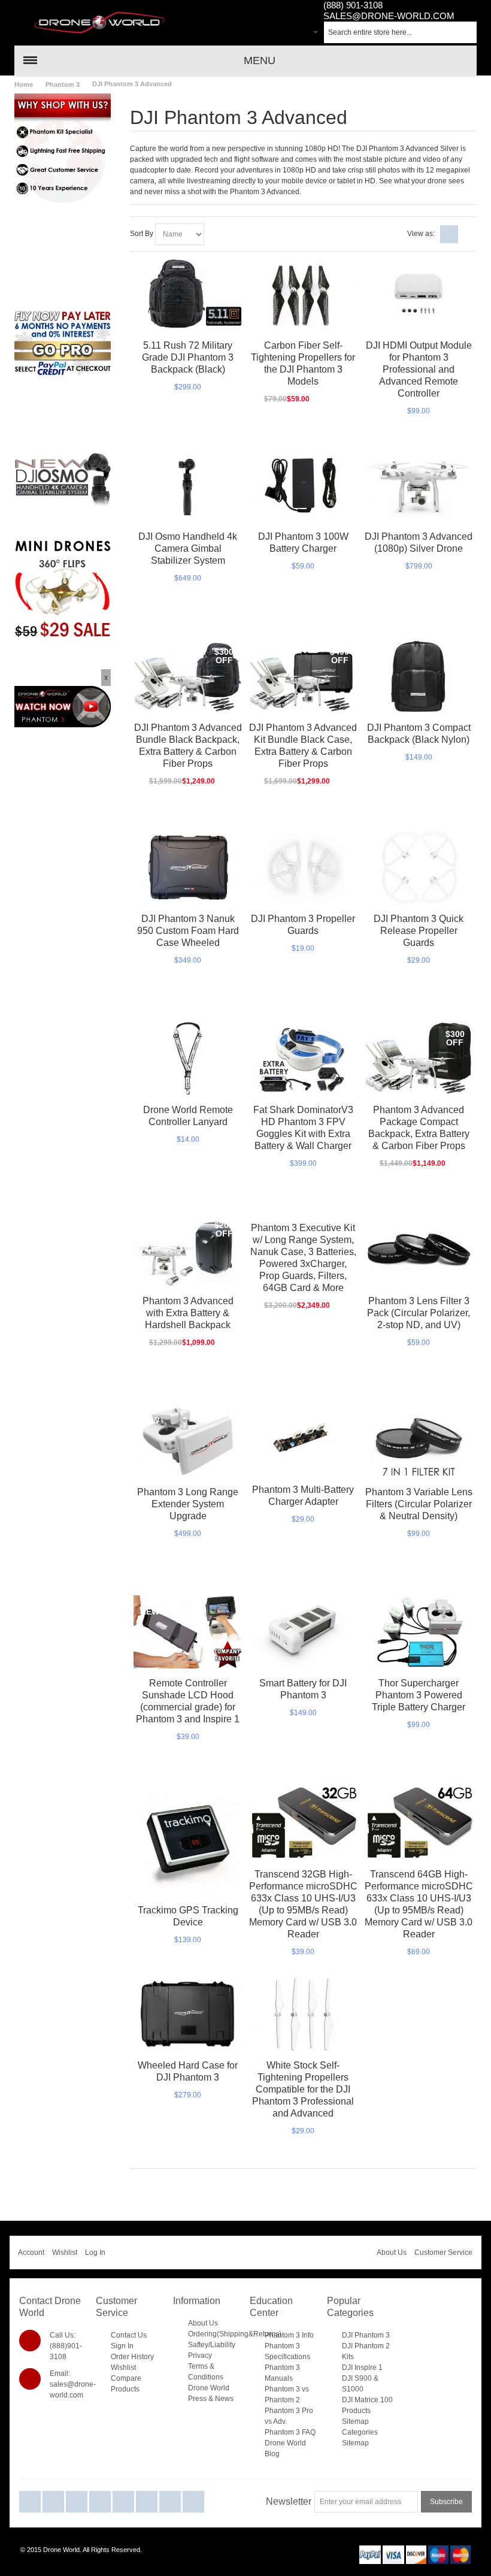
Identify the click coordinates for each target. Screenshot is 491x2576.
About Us (392, 2253)
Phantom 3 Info (289, 2335)
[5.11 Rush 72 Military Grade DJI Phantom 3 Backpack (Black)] (188, 294)
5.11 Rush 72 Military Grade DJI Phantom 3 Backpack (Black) (188, 357)
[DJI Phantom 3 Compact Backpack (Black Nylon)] (419, 676)
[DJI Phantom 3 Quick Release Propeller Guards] (419, 867)
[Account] (284, 34)
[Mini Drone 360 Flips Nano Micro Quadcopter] (63, 546)
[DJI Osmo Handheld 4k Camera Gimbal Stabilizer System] (188, 485)
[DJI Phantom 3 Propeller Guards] (303, 867)
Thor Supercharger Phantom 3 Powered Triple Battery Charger (419, 1695)
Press (197, 2399)
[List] (468, 234)
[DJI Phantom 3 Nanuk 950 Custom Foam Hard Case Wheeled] (188, 867)
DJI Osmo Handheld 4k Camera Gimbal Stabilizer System (188, 548)
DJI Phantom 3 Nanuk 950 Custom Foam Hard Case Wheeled (188, 931)
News (224, 2399)
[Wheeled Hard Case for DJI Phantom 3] (188, 2014)
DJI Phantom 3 (366, 2335)
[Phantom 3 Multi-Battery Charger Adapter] (303, 1440)
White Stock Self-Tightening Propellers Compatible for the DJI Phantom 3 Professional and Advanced (303, 2089)
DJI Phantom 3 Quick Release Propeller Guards (419, 931)
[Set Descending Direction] (215, 234)
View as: (421, 234)
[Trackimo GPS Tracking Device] (188, 1841)
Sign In (122, 2346)
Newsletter (289, 2501)
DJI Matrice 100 (367, 2400)
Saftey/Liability (212, 2345)
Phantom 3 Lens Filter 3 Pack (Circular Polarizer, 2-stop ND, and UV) (419, 1313)
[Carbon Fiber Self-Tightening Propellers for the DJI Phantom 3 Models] (303, 294)
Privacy (200, 2356)
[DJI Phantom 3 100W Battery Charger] (303, 485)
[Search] (466, 32)
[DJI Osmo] (63, 457)
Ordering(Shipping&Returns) (235, 2334)
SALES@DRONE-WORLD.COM (389, 16)
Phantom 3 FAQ (290, 2432)
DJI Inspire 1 (362, 2368)
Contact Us (129, 2335)
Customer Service (443, 2253)
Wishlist (65, 2253)
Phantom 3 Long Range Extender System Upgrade (188, 1504)
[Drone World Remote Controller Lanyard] (188, 1058)
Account (31, 2253)
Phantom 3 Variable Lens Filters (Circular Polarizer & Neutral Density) (419, 1504)
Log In (95, 2253)
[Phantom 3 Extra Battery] (303, 1632)
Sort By (142, 234)
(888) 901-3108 (353, 5)
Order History (132, 2357)
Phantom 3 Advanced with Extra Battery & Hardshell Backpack (188, 1313)
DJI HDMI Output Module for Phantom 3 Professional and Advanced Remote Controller (419, 369)
